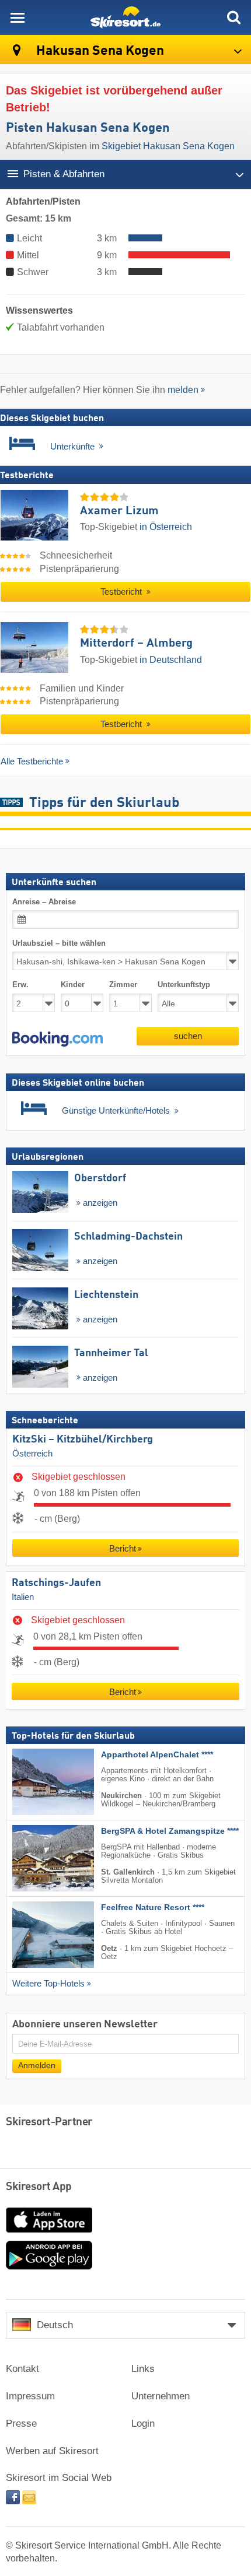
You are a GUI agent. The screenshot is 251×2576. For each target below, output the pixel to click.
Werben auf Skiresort (52, 2451)
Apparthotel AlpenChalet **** (157, 1755)
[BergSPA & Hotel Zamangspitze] (36, 1858)
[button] (57, 1039)
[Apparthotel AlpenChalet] (36, 1782)
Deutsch (55, 2325)
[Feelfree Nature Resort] (36, 1935)
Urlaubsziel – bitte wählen (59, 943)
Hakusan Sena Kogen (99, 51)
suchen (188, 1036)
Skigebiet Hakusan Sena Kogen (168, 146)
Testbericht (122, 592)
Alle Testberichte (32, 761)
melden (183, 390)
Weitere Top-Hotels (48, 1984)
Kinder (73, 985)
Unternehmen (161, 2396)
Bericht (123, 1548)
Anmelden (37, 2066)
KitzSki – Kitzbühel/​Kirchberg (83, 1440)
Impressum (30, 2396)
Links (143, 2369)
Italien (23, 1596)
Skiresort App (39, 2187)
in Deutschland (171, 660)
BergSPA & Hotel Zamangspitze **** (170, 1831)
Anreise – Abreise (44, 902)
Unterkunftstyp (184, 985)
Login (143, 2424)
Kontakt (22, 2369)
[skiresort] (125, 17)
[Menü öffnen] (18, 17)
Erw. (20, 985)
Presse (21, 2424)
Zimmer (123, 985)
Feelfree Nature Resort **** (153, 1908)
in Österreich (166, 527)
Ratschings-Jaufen (56, 1583)
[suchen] (233, 17)
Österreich (32, 1454)
